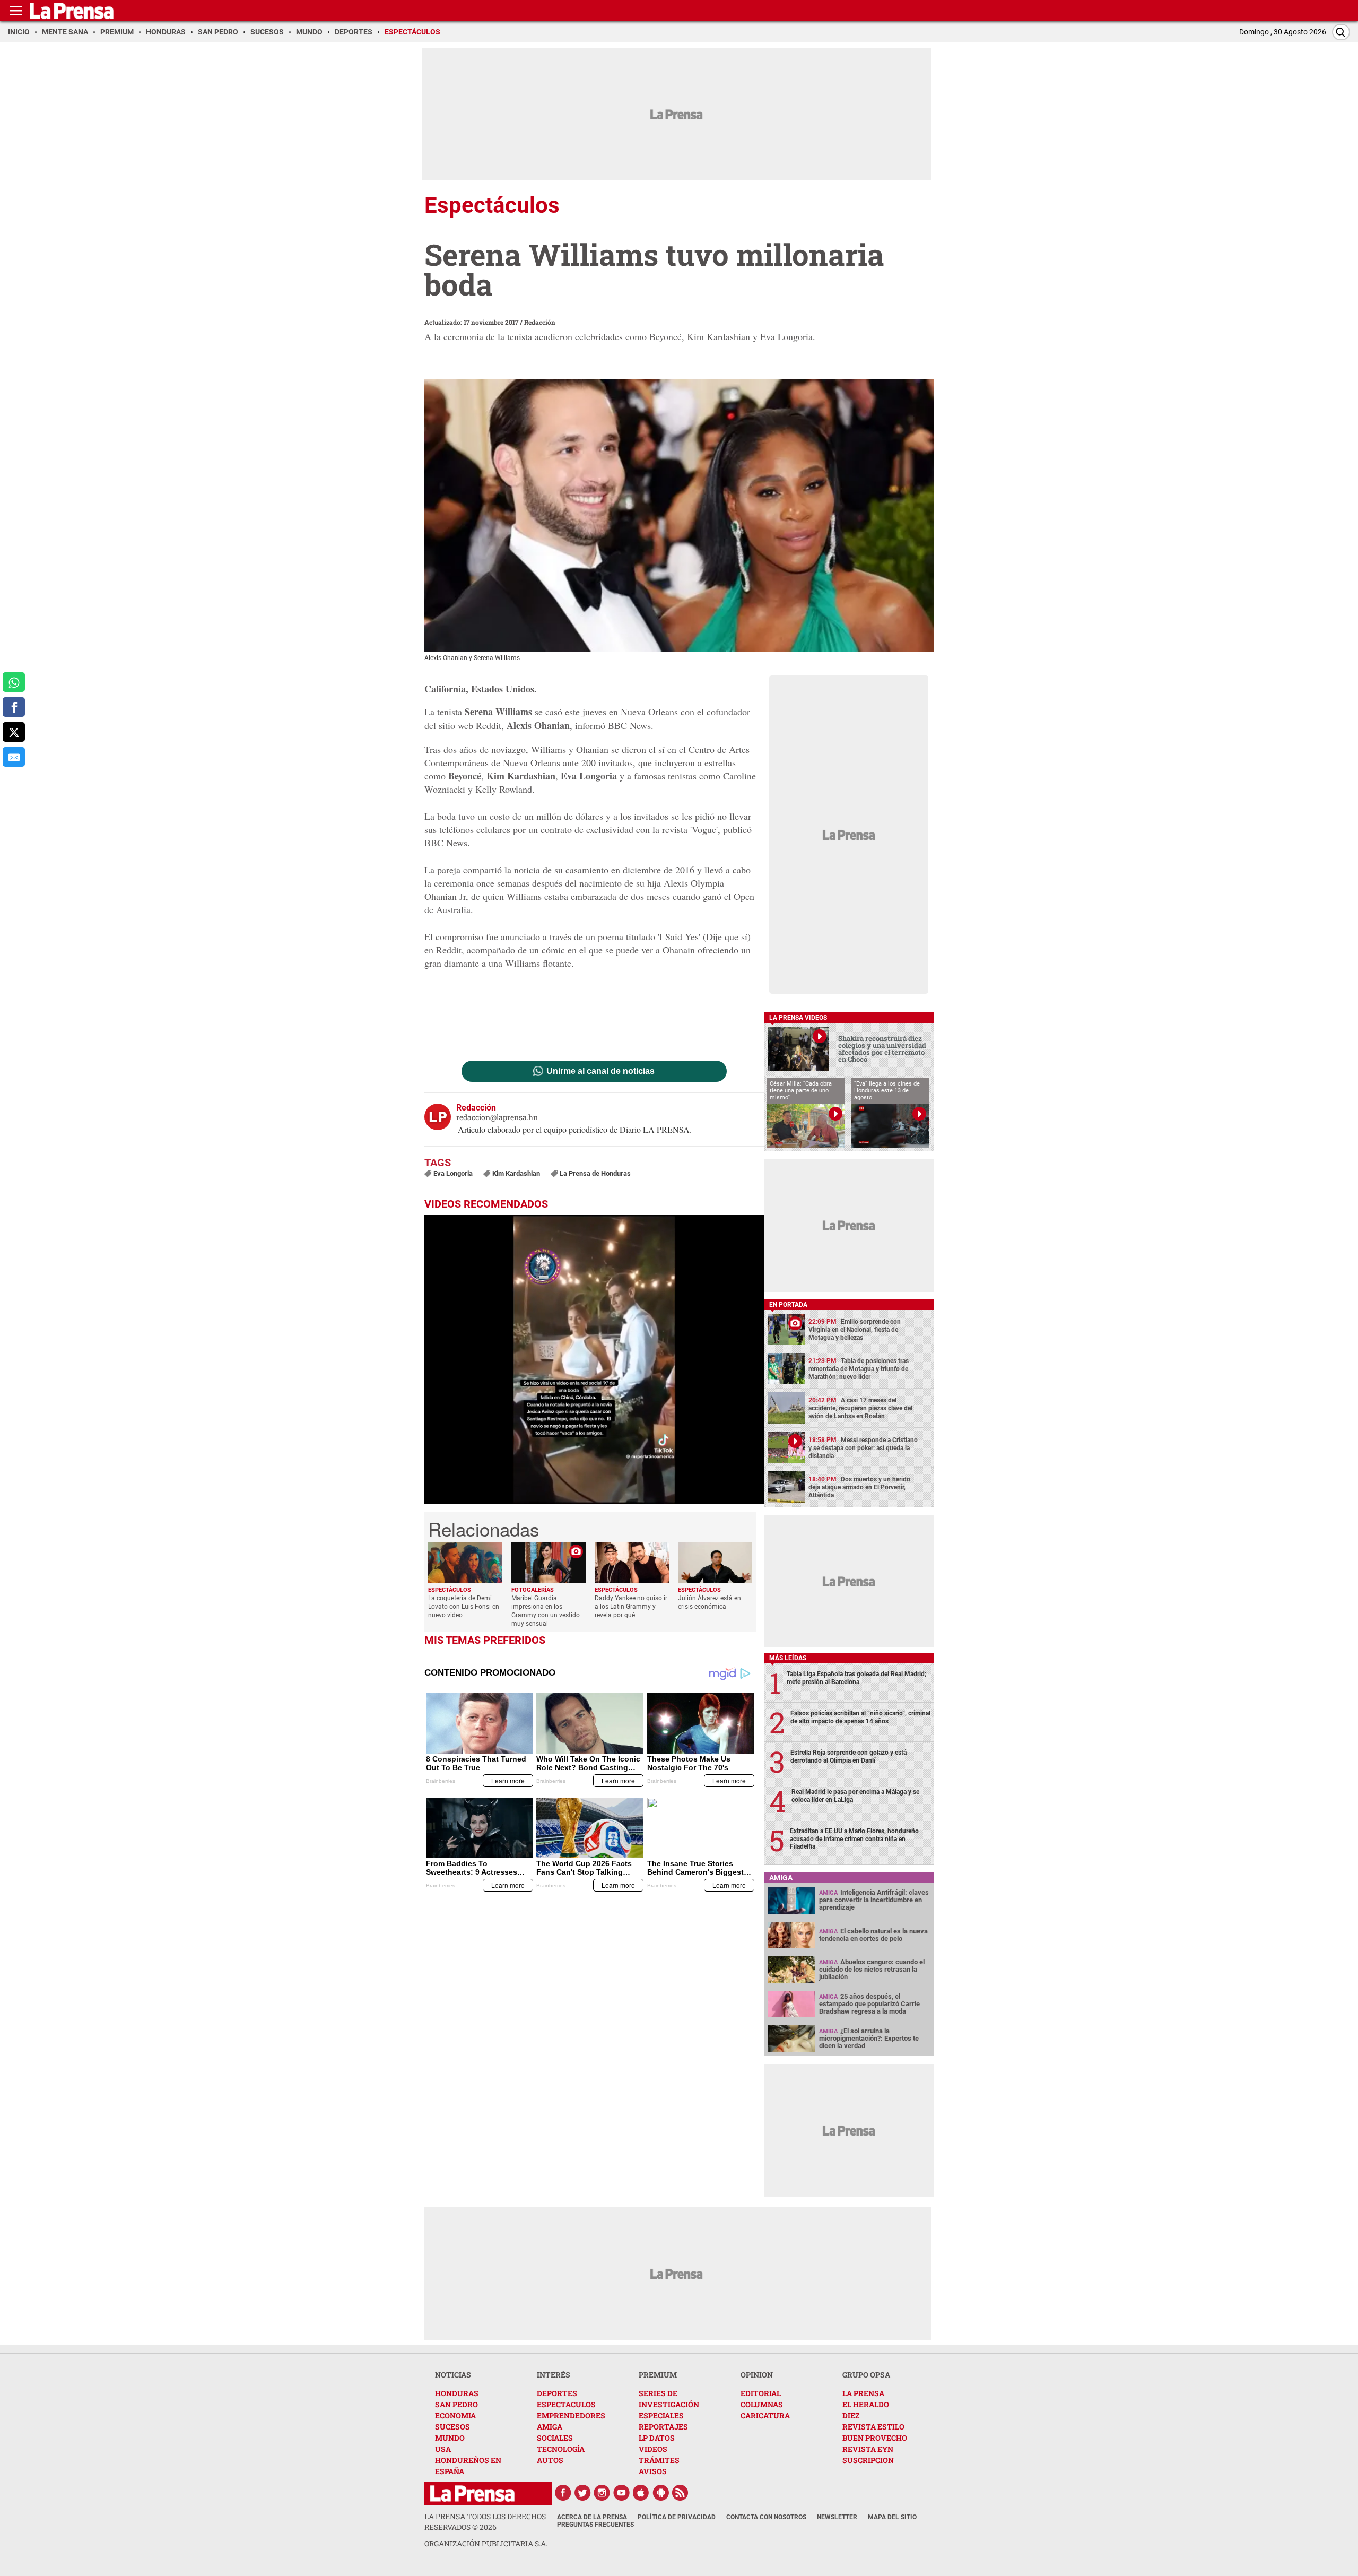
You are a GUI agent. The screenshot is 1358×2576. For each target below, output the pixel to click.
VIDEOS (653, 2449)
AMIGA (550, 2427)
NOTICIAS (453, 2375)
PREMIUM (658, 2375)
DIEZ (851, 2415)
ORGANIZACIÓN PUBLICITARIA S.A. (486, 2543)
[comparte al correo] (14, 757)
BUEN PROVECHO (875, 2438)
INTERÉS (554, 2375)
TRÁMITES (659, 2460)
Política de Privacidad (677, 2517)
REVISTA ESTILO (873, 2427)
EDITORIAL (761, 2393)
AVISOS (653, 2471)
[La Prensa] (472, 2493)
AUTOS (550, 2460)
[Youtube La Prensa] (622, 2493)
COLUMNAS (762, 2404)
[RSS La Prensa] (681, 2493)
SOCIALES (555, 2438)
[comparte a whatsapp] (14, 682)
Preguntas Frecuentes (595, 2525)
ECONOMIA (455, 2415)
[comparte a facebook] (14, 707)
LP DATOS (657, 2438)
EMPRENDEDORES (571, 2415)
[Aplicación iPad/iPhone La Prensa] (641, 2493)
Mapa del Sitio (892, 2517)
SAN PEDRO (456, 2404)
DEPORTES (557, 2393)
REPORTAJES (663, 2427)
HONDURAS (457, 2393)
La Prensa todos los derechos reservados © (485, 2522)
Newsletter (837, 2517)
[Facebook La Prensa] (563, 2493)
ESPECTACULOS (566, 2404)
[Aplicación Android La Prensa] (661, 2493)
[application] (594, 1359)
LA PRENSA (863, 2393)
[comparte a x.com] (14, 732)
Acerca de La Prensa (592, 2517)
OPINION (757, 2375)
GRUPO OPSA (866, 2375)
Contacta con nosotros (766, 2517)
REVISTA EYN (868, 2449)
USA (443, 2449)
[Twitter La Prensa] (582, 2493)
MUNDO (450, 2438)
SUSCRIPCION (868, 2460)
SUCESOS (452, 2427)
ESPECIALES (661, 2415)
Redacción (540, 322)
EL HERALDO (866, 2404)
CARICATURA (765, 2415)
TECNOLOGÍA (561, 2449)
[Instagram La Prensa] (602, 2493)
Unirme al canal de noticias (600, 1071)
